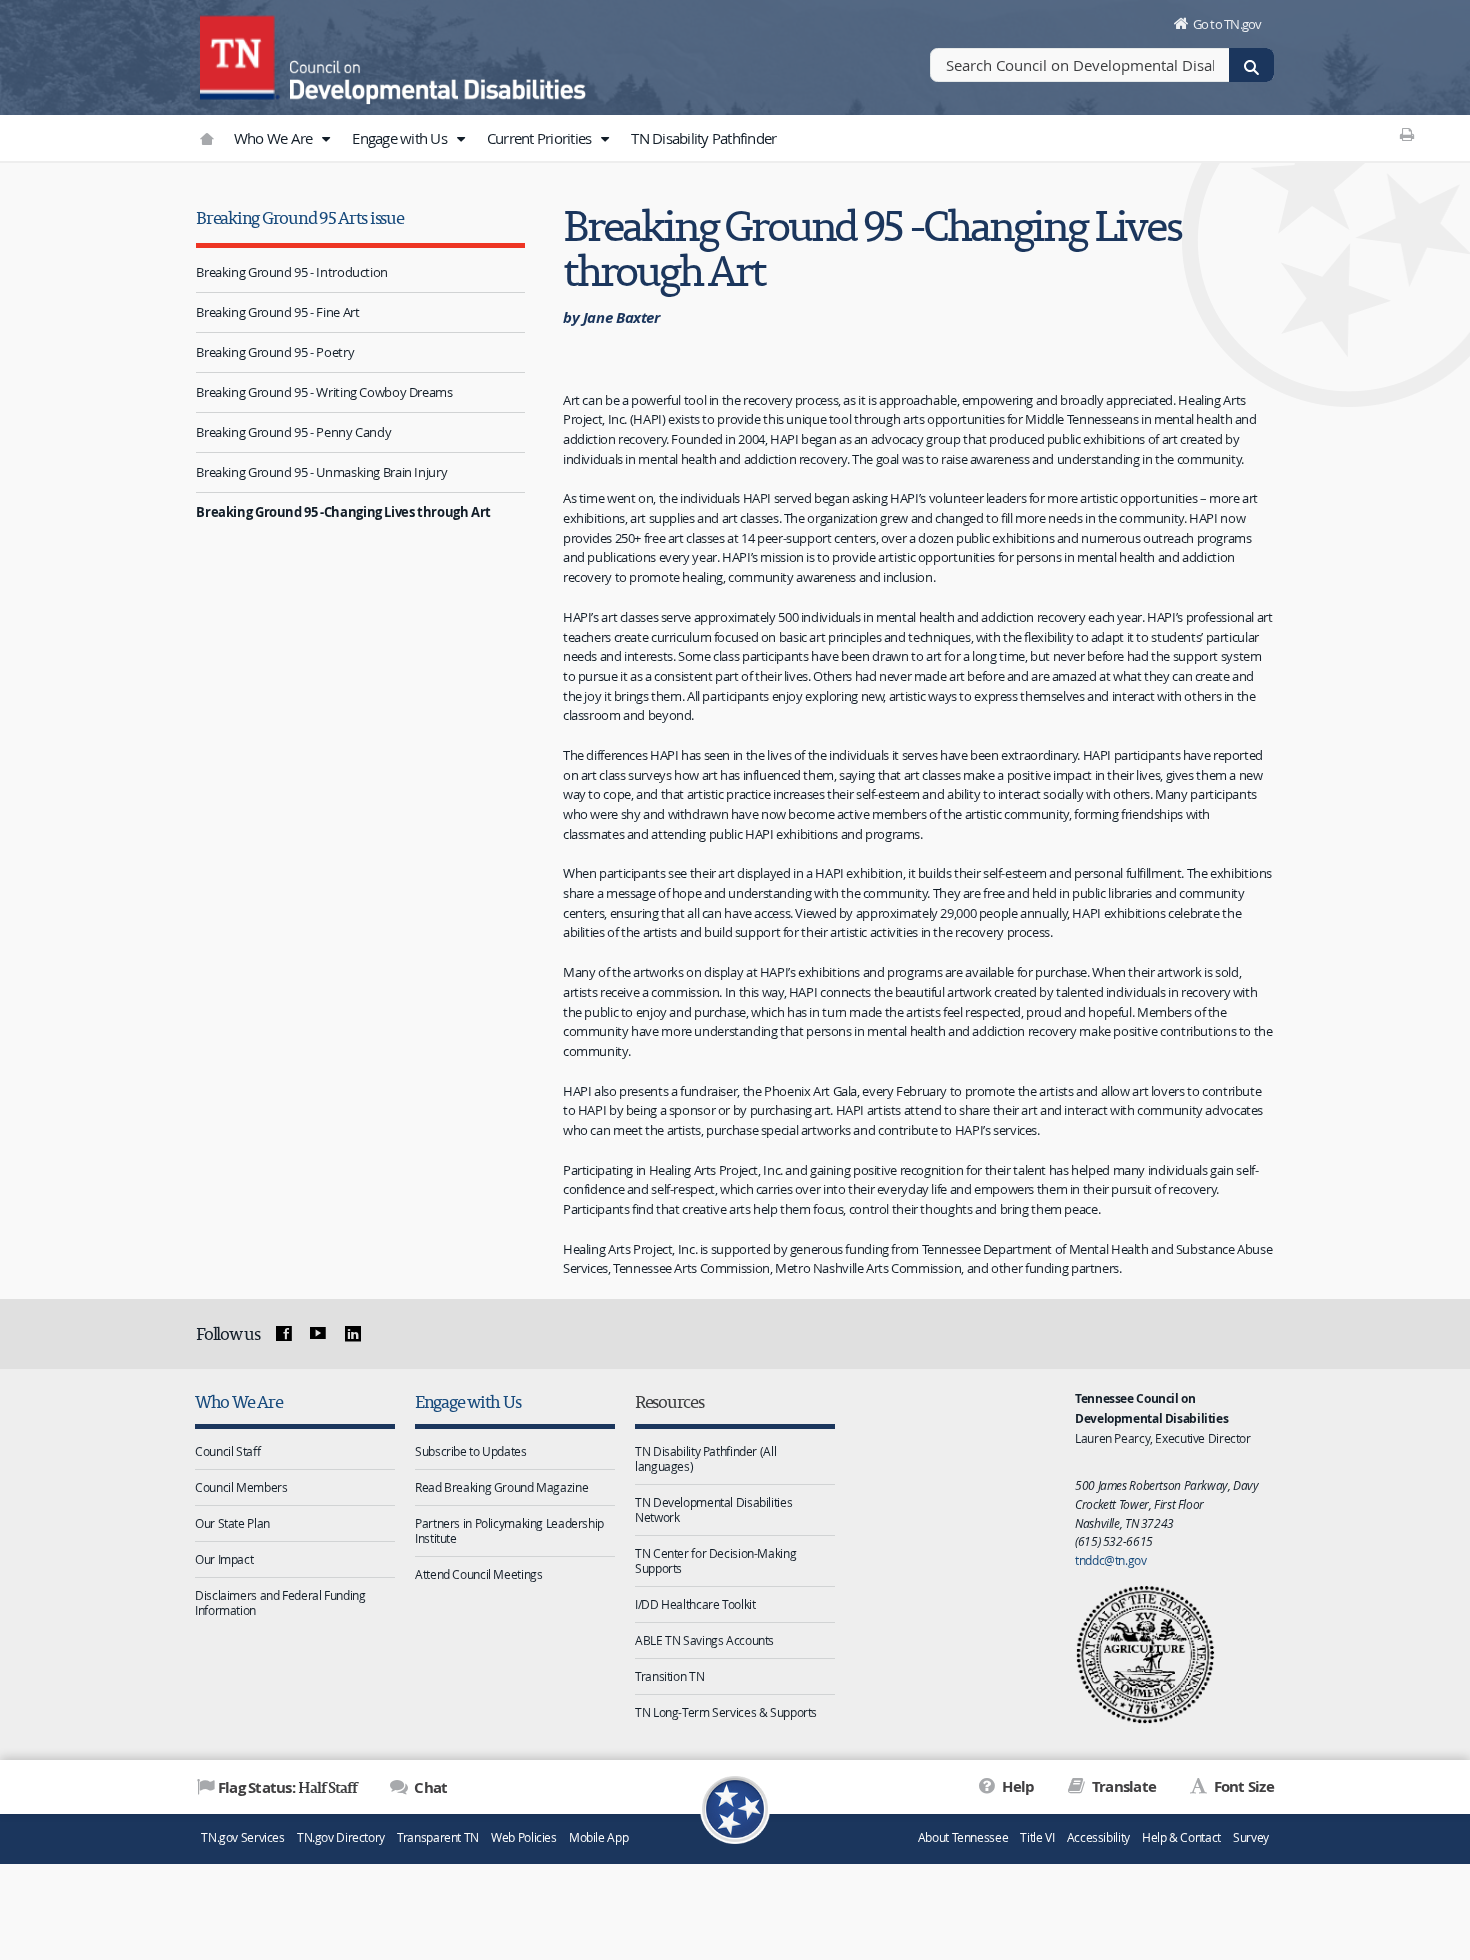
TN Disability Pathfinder (703, 138)
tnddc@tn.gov (1111, 1560)
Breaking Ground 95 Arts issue (299, 217)
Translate (1122, 1786)
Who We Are (275, 138)
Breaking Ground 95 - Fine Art (277, 312)
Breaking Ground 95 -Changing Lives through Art (343, 512)
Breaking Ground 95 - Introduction (292, 272)
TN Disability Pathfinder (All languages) (705, 1458)
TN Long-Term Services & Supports (726, 1712)
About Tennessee (963, 1837)
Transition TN (669, 1676)
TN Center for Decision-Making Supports (715, 1560)
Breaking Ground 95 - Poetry (275, 352)
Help (1016, 1786)
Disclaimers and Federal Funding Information (280, 1602)
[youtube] (318, 1334)
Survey (1251, 1837)
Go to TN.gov (1227, 24)
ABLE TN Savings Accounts (704, 1640)
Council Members (241, 1487)
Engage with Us (401, 138)
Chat (429, 1787)
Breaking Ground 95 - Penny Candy (293, 432)
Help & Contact (1181, 1837)
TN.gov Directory (341, 1837)
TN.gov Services (242, 1837)
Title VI (1037, 1837)
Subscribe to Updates (471, 1451)
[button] (326, 139)
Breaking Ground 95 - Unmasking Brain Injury (321, 472)
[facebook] (283, 1334)
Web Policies (524, 1837)
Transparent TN (438, 1837)
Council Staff (227, 1451)
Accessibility (1098, 1837)
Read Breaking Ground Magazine (501, 1487)
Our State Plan (232, 1523)
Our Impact (224, 1559)
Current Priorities (541, 138)
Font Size (1242, 1786)
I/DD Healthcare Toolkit (695, 1604)
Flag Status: (287, 1787)
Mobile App (598, 1837)
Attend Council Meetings (478, 1574)
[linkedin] (353, 1334)
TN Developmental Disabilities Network (713, 1509)
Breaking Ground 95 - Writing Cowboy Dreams (324, 392)
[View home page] (240, 55)
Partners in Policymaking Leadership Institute (509, 1530)
